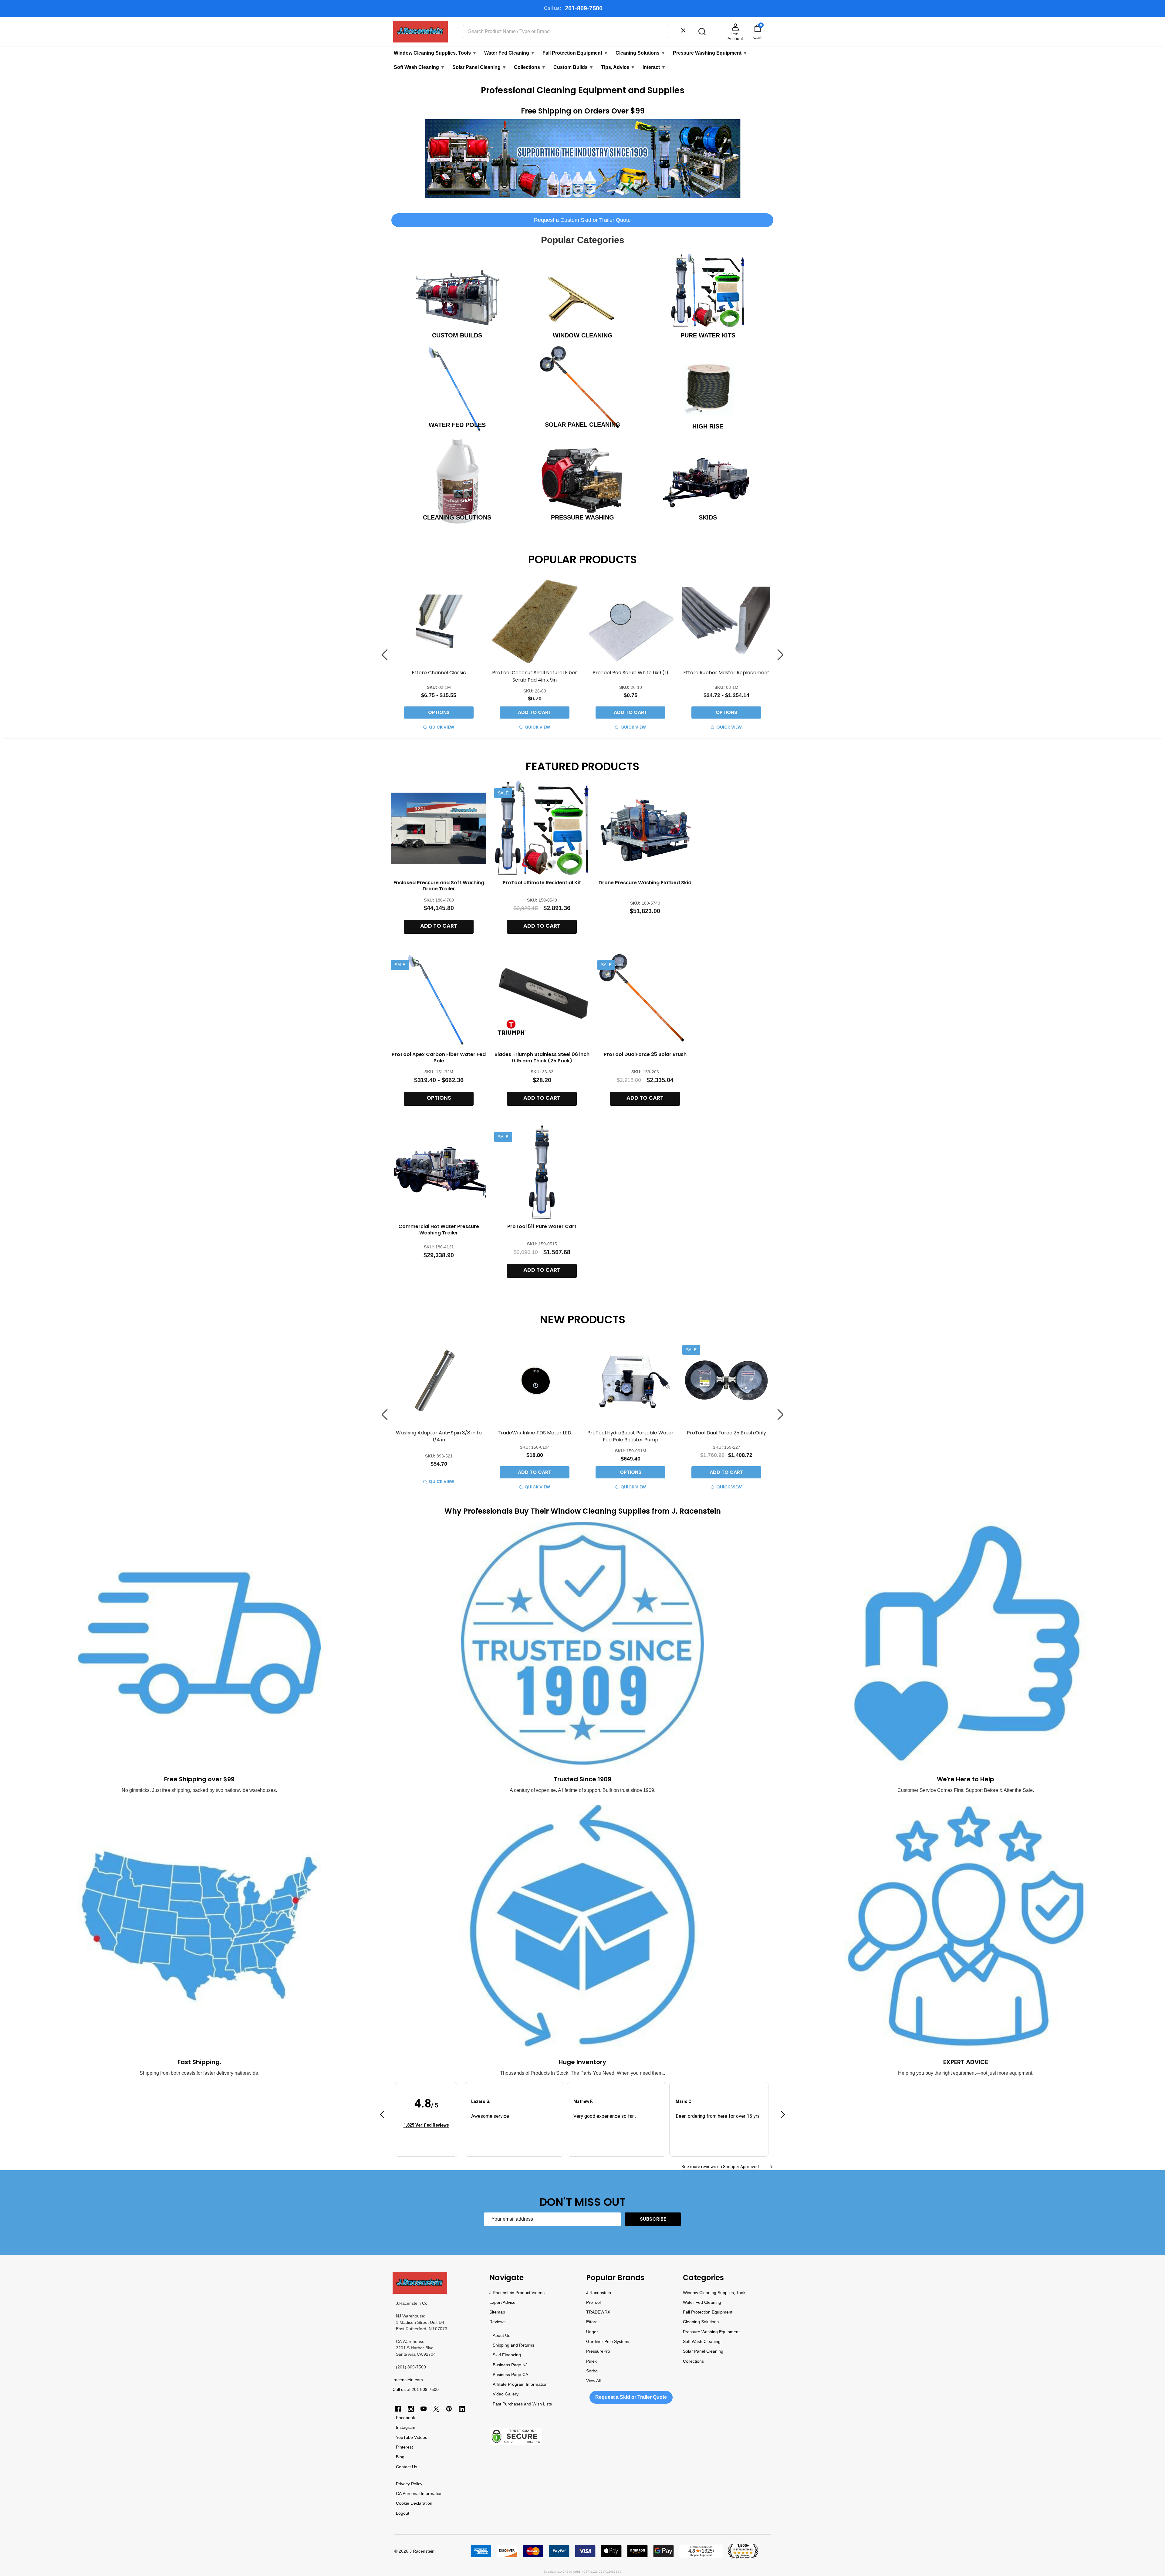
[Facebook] (398, 2409)
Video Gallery (506, 2394)
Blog (400, 2457)
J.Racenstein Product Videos (517, 2293)
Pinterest (404, 2447)
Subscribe (653, 2219)
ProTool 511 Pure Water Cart (542, 1226)
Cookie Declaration (414, 2503)
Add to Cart (535, 712)
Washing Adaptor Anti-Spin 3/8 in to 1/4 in (439, 1436)
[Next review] (783, 2116)
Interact (654, 67)
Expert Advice (502, 2302)
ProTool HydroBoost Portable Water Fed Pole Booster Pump (630, 1436)
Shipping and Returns (513, 2345)
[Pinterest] (449, 2409)
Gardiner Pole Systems (608, 2341)
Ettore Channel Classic (439, 673)
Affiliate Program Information (520, 2384)
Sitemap (497, 2312)
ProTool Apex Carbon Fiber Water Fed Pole (439, 1058)
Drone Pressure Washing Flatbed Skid (645, 883)
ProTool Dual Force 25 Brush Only (726, 1433)
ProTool (593, 2302)
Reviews (497, 2322)
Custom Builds (574, 67)
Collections (530, 67)
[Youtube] (424, 2409)
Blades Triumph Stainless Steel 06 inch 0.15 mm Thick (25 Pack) (542, 1058)
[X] (436, 2409)
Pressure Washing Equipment (710, 53)
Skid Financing (507, 2355)
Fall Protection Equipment (575, 53)
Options (439, 712)
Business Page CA (510, 2375)
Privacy (403, 2484)
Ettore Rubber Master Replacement (726, 673)
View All (593, 2381)
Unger (592, 2332)
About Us (501, 2335)
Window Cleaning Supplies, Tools (435, 53)
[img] (426, 2116)
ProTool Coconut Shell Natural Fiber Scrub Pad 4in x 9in (535, 676)
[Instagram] (411, 2409)
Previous (385, 655)
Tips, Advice (618, 67)
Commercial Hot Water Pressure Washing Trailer (439, 1230)
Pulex (591, 2361)
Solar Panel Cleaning (480, 67)
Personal (411, 2493)
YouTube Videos (412, 2437)
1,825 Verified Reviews (426, 2125)
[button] (583, 159)
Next (780, 655)
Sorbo (592, 2371)
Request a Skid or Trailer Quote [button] (631, 2397)
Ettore (592, 2322)
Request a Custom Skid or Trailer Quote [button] (582, 220)
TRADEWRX (598, 2312)
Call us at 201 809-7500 (416, 2389)
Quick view (441, 727)
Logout (403, 2513)
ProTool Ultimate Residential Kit (542, 883)
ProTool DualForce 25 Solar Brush (645, 1054)
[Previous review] (382, 2116)
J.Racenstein (599, 2293)
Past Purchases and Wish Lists (522, 2404)
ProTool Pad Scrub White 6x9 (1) (630, 673)
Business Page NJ (510, 2365)
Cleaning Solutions (641, 53)
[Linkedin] (462, 2409)
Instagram (406, 2427)
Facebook (405, 2418)
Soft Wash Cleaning (419, 67)
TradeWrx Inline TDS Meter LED (535, 1433)
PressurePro (598, 2351)
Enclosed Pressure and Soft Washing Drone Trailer (439, 886)
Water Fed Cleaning (510, 53)
